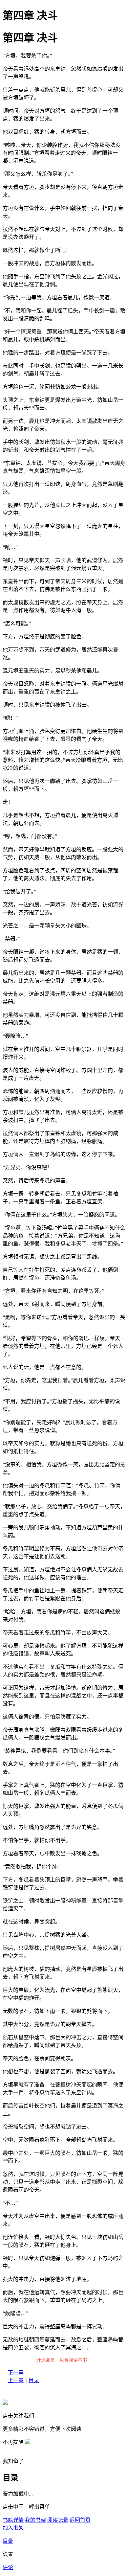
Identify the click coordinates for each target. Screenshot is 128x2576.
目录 (34, 2380)
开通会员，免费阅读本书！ (64, 2360)
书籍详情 (13, 2520)
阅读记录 (58, 2520)
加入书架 (13, 2528)
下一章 (16, 2372)
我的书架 (35, 2520)
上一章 (16, 2380)
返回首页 (80, 2520)
